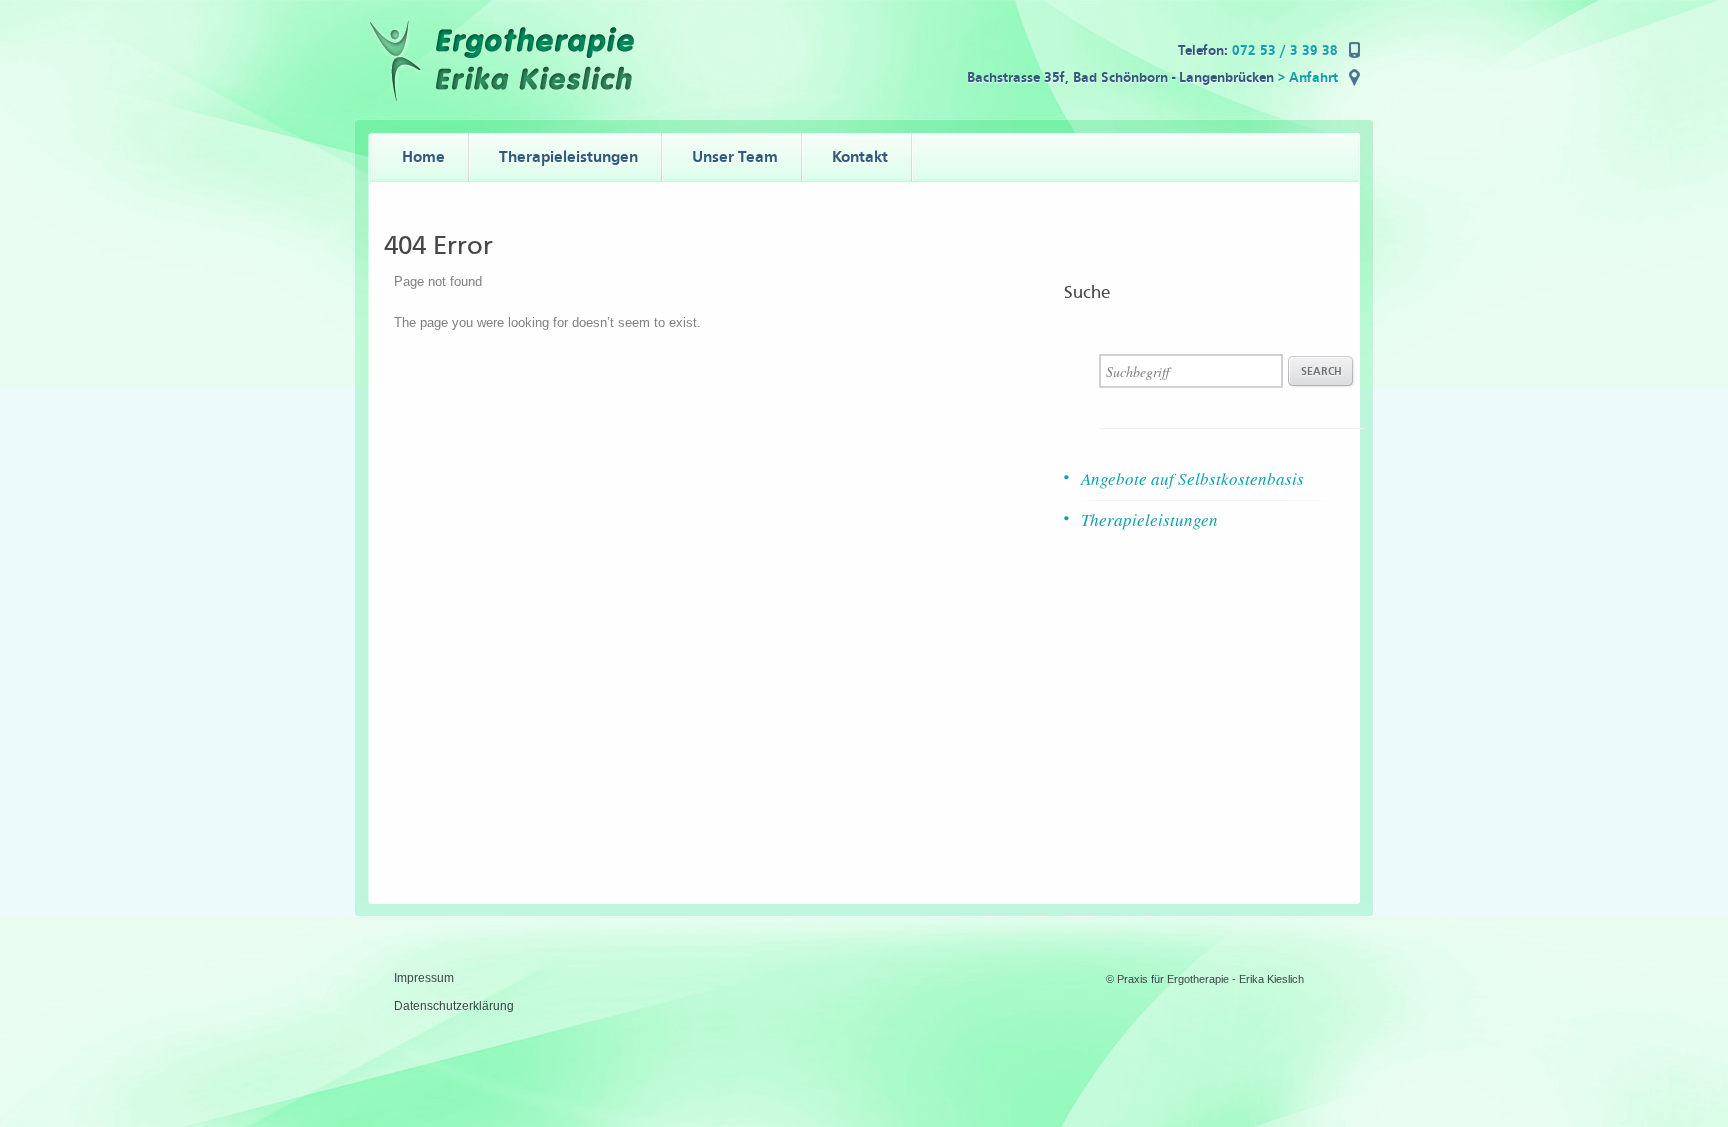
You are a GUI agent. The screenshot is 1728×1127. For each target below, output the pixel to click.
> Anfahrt (1308, 77)
